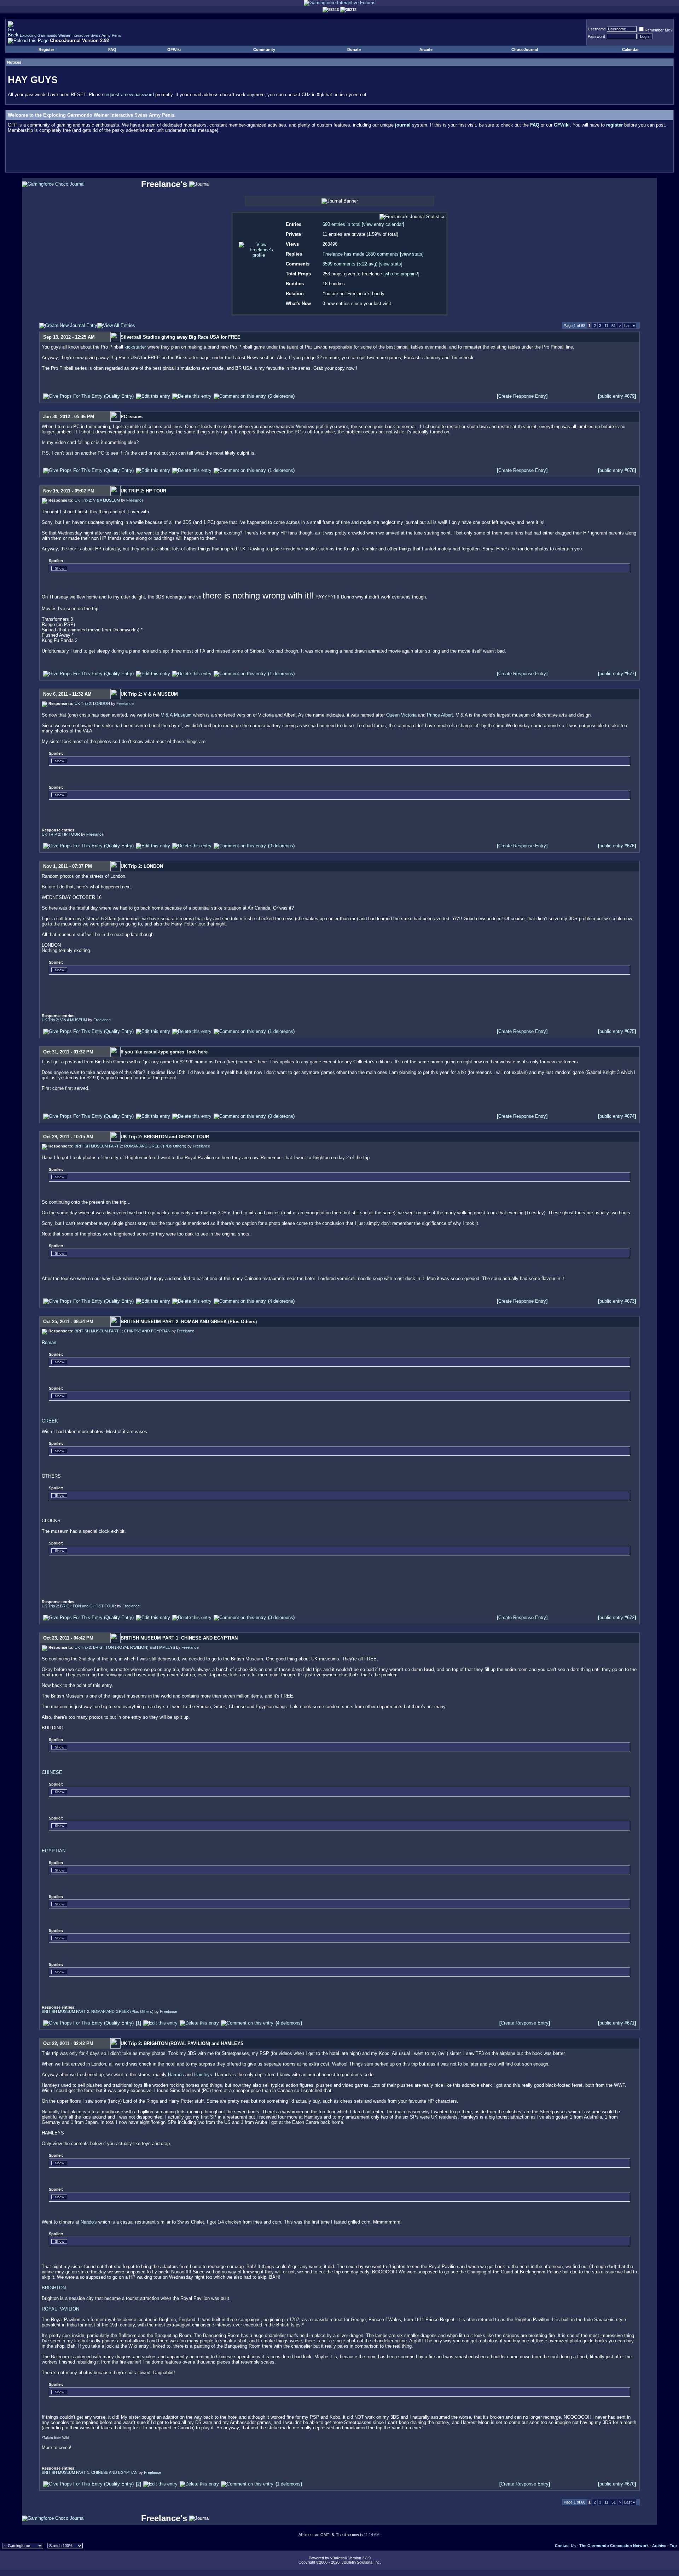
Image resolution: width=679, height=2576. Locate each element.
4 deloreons (281, 1301)
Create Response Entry (522, 396)
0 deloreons (281, 846)
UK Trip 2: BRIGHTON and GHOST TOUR (79, 1606)
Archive (659, 2546)
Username (597, 29)
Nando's (89, 2222)
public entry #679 (617, 396)
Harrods (177, 2075)
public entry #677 (617, 674)
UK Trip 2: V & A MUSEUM (97, 500)
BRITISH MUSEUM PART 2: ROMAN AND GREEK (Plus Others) (130, 1146)
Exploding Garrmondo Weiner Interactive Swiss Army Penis (71, 35)
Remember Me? (658, 30)
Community (264, 49)
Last (629, 326)
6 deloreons (281, 396)
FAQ (112, 49)
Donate (354, 49)
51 (614, 326)
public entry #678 (617, 470)
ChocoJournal (525, 49)
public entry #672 (617, 1617)
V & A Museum (176, 715)
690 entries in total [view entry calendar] (363, 224)
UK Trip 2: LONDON (92, 703)
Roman (49, 1342)
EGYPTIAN (54, 1851)
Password (596, 36)
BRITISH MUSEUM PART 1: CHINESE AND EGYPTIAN (123, 1331)
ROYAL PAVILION (60, 2309)
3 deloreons (281, 1617)
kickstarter (136, 347)
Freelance (135, 500)
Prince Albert (440, 715)
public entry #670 (617, 2484)
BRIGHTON (54, 2288)
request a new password (129, 95)
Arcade (426, 49)
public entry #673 (617, 1301)
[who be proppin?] (401, 274)
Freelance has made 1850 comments (361, 254)
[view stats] (412, 254)
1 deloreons (281, 470)
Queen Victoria (401, 715)
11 (606, 326)
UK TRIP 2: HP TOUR (61, 834)
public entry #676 (617, 846)
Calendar (630, 49)
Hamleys (203, 2075)
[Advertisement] (339, 154)
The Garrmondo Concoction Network (614, 2546)
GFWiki (174, 49)
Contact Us (565, 2546)
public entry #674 (617, 1116)
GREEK (50, 1421)
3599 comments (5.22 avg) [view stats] (362, 264)
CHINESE (52, 1772)
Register (46, 49)
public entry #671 (617, 2023)
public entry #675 (617, 1031)
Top (673, 2546)
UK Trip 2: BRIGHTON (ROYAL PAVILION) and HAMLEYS (125, 1647)
